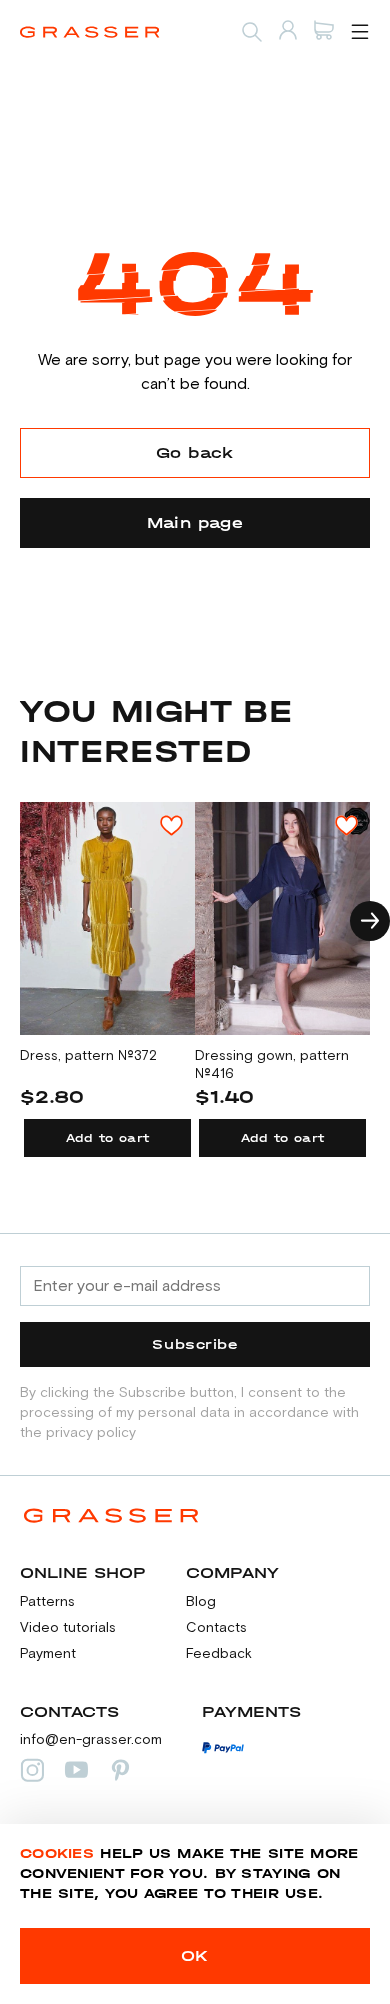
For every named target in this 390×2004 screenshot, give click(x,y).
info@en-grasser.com (91, 1740)
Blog (201, 1602)
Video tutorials (68, 1628)
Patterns (47, 1602)
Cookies (57, 1853)
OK (195, 1955)
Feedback (219, 1654)
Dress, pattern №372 (88, 1056)
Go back (195, 452)
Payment (48, 1654)
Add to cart (108, 1138)
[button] (370, 921)
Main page (195, 522)
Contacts (216, 1628)
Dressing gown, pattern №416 (272, 1065)
